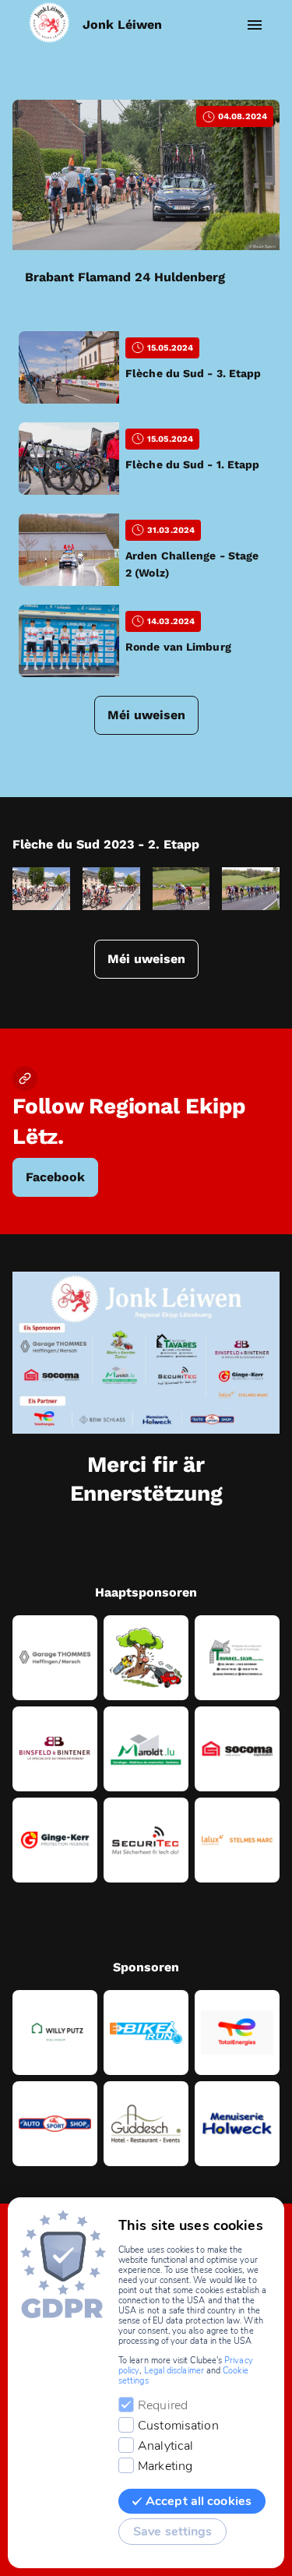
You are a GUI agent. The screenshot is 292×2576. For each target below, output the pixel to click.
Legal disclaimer (174, 2371)
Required (163, 2405)
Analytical (165, 2446)
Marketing (165, 2466)
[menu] (255, 25)
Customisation (178, 2426)
